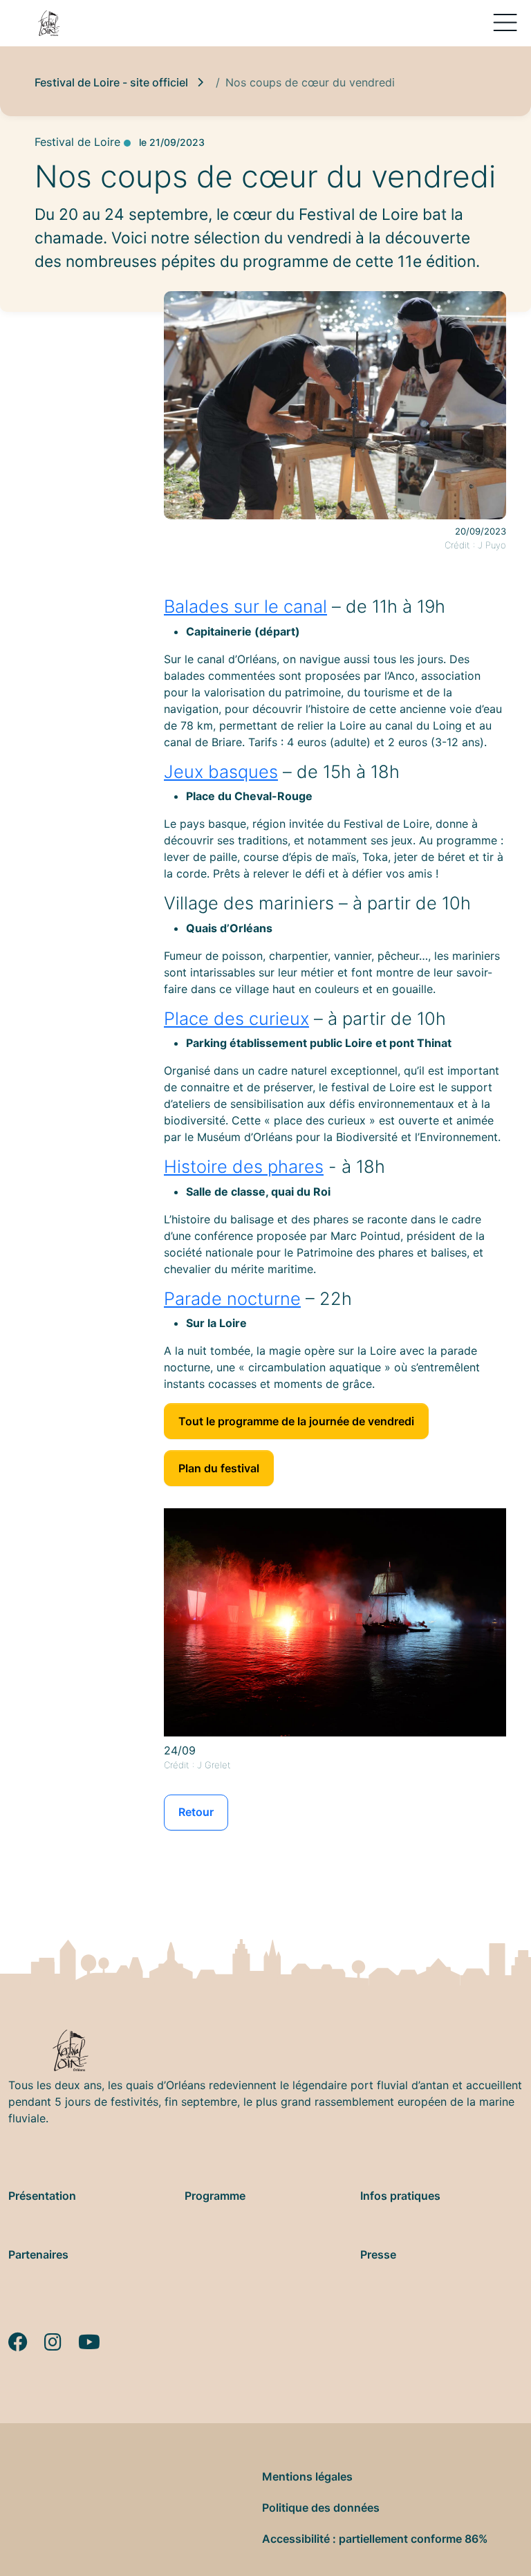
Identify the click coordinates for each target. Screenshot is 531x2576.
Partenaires (38, 2254)
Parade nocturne (232, 1298)
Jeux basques (221, 771)
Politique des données (321, 2508)
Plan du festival (219, 1468)
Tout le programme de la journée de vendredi (296, 1421)
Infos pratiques (400, 2196)
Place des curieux (236, 1018)
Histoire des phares (244, 1166)
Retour (196, 1812)
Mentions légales (307, 2476)
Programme (215, 2196)
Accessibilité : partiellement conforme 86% (375, 2539)
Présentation (42, 2196)
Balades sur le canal (245, 606)
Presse (378, 2254)
